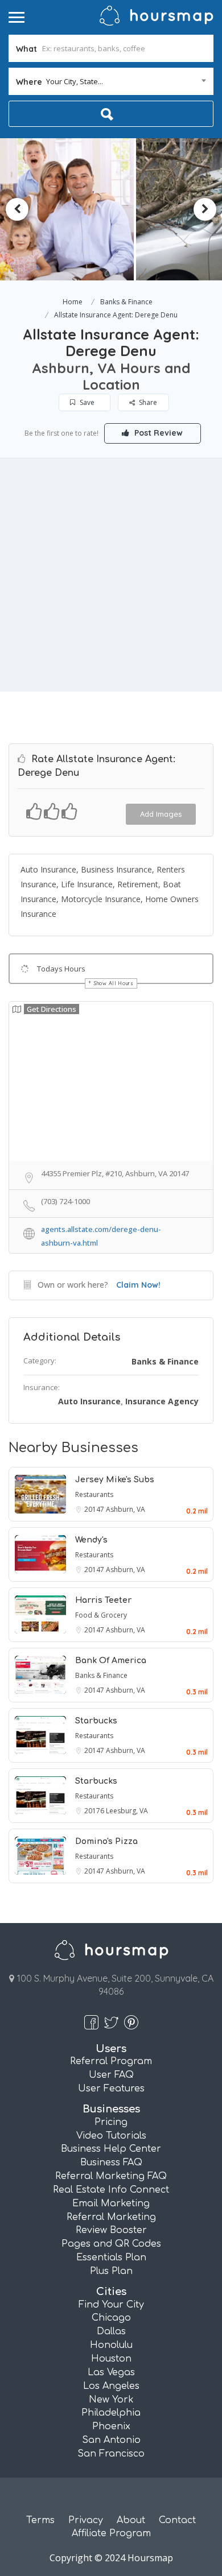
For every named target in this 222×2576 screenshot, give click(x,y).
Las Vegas (111, 2372)
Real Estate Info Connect (111, 2190)
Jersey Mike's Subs (115, 1480)
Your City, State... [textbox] (75, 81)
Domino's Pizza (106, 1841)
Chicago (111, 2318)
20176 (95, 1811)
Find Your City (111, 2305)
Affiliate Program (111, 2533)
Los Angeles (111, 2386)
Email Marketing (111, 2203)
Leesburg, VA (127, 1811)
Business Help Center (111, 2149)
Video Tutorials (111, 2136)
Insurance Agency (162, 1401)
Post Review (157, 433)
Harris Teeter (103, 1600)
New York (111, 2400)
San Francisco (111, 2454)
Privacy (86, 2520)
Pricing (111, 2122)
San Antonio (111, 2440)
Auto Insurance (89, 1401)
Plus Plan (111, 2271)
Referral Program (111, 2061)
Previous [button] (17, 209)
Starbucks (96, 1721)
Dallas (111, 2331)
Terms (40, 2520)
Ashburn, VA (126, 1509)
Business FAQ (111, 2162)
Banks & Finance (126, 302)
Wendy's (91, 1540)
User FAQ (111, 2075)
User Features (111, 2089)
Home (73, 302)
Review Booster (111, 2230)
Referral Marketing (111, 2217)
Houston (111, 2359)
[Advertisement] (111, 575)
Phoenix (111, 2426)
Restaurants (94, 1494)
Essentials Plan (111, 2257)
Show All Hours (114, 983)
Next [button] (205, 209)
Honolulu (111, 2345)
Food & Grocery (101, 1615)
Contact (177, 2520)
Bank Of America (111, 1661)
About (131, 2520)
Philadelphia (111, 2413)
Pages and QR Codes (111, 2244)
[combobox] (111, 81)
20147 (95, 1509)
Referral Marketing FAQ (111, 2176)
